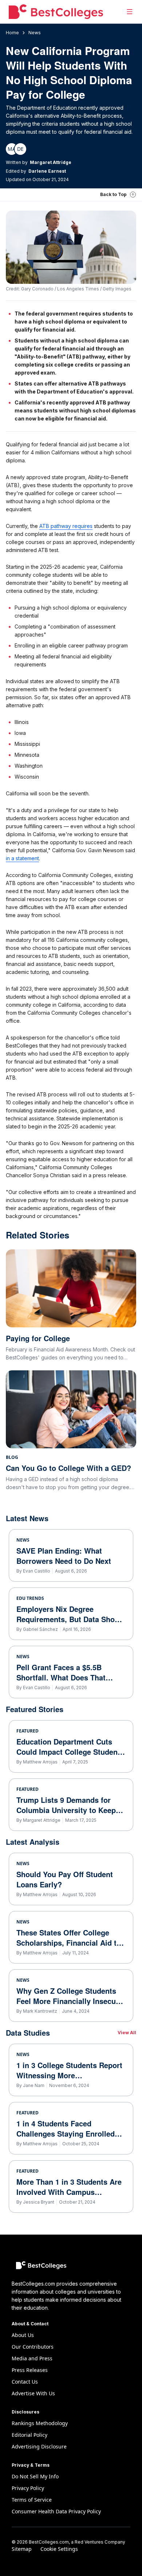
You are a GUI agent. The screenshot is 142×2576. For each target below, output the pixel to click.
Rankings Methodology (40, 2423)
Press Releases (30, 2370)
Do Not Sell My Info (35, 2476)
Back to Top (113, 194)
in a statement (22, 858)
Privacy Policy (28, 2488)
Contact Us (25, 2382)
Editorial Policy (29, 2435)
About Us (23, 2335)
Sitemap (22, 2549)
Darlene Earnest (47, 171)
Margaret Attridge (51, 162)
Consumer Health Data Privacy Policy (56, 2511)
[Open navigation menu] (130, 12)
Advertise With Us (33, 2393)
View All (127, 2033)
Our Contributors (33, 2347)
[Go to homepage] (56, 12)
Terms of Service (32, 2500)
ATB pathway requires (66, 526)
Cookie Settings (59, 2549)
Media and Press (32, 2358)
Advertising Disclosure (39, 2446)
